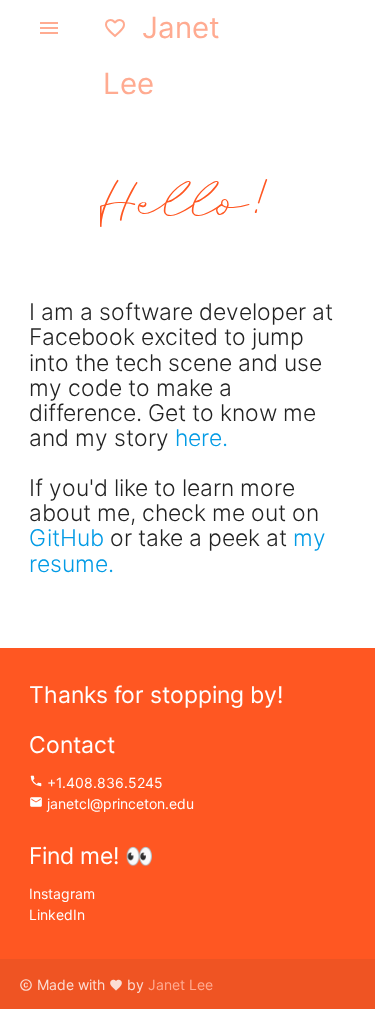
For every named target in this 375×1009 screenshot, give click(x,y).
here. (201, 438)
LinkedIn (57, 914)
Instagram (62, 893)
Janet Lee (161, 55)
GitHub (66, 538)
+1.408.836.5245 (96, 782)
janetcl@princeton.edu (111, 803)
